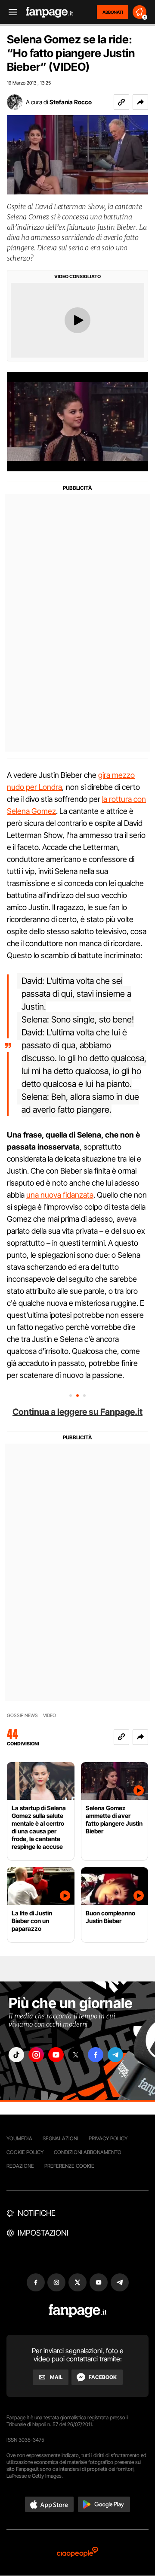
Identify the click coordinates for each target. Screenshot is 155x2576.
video (50, 1716)
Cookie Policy (25, 2152)
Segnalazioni (60, 2138)
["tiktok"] (16, 2055)
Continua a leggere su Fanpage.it (77, 1412)
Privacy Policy (108, 2138)
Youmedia (19, 2138)
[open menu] (10, 12)
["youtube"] (56, 2055)
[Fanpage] (78, 2311)
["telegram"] (115, 2055)
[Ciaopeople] (77, 2553)
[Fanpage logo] (50, 12)
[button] (140, 102)
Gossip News (22, 1716)
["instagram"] (36, 2055)
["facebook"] (96, 2055)
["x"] (76, 2055)
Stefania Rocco (71, 102)
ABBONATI (113, 12)
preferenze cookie (69, 2166)
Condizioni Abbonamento (88, 2152)
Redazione (20, 2166)
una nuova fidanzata (60, 1195)
